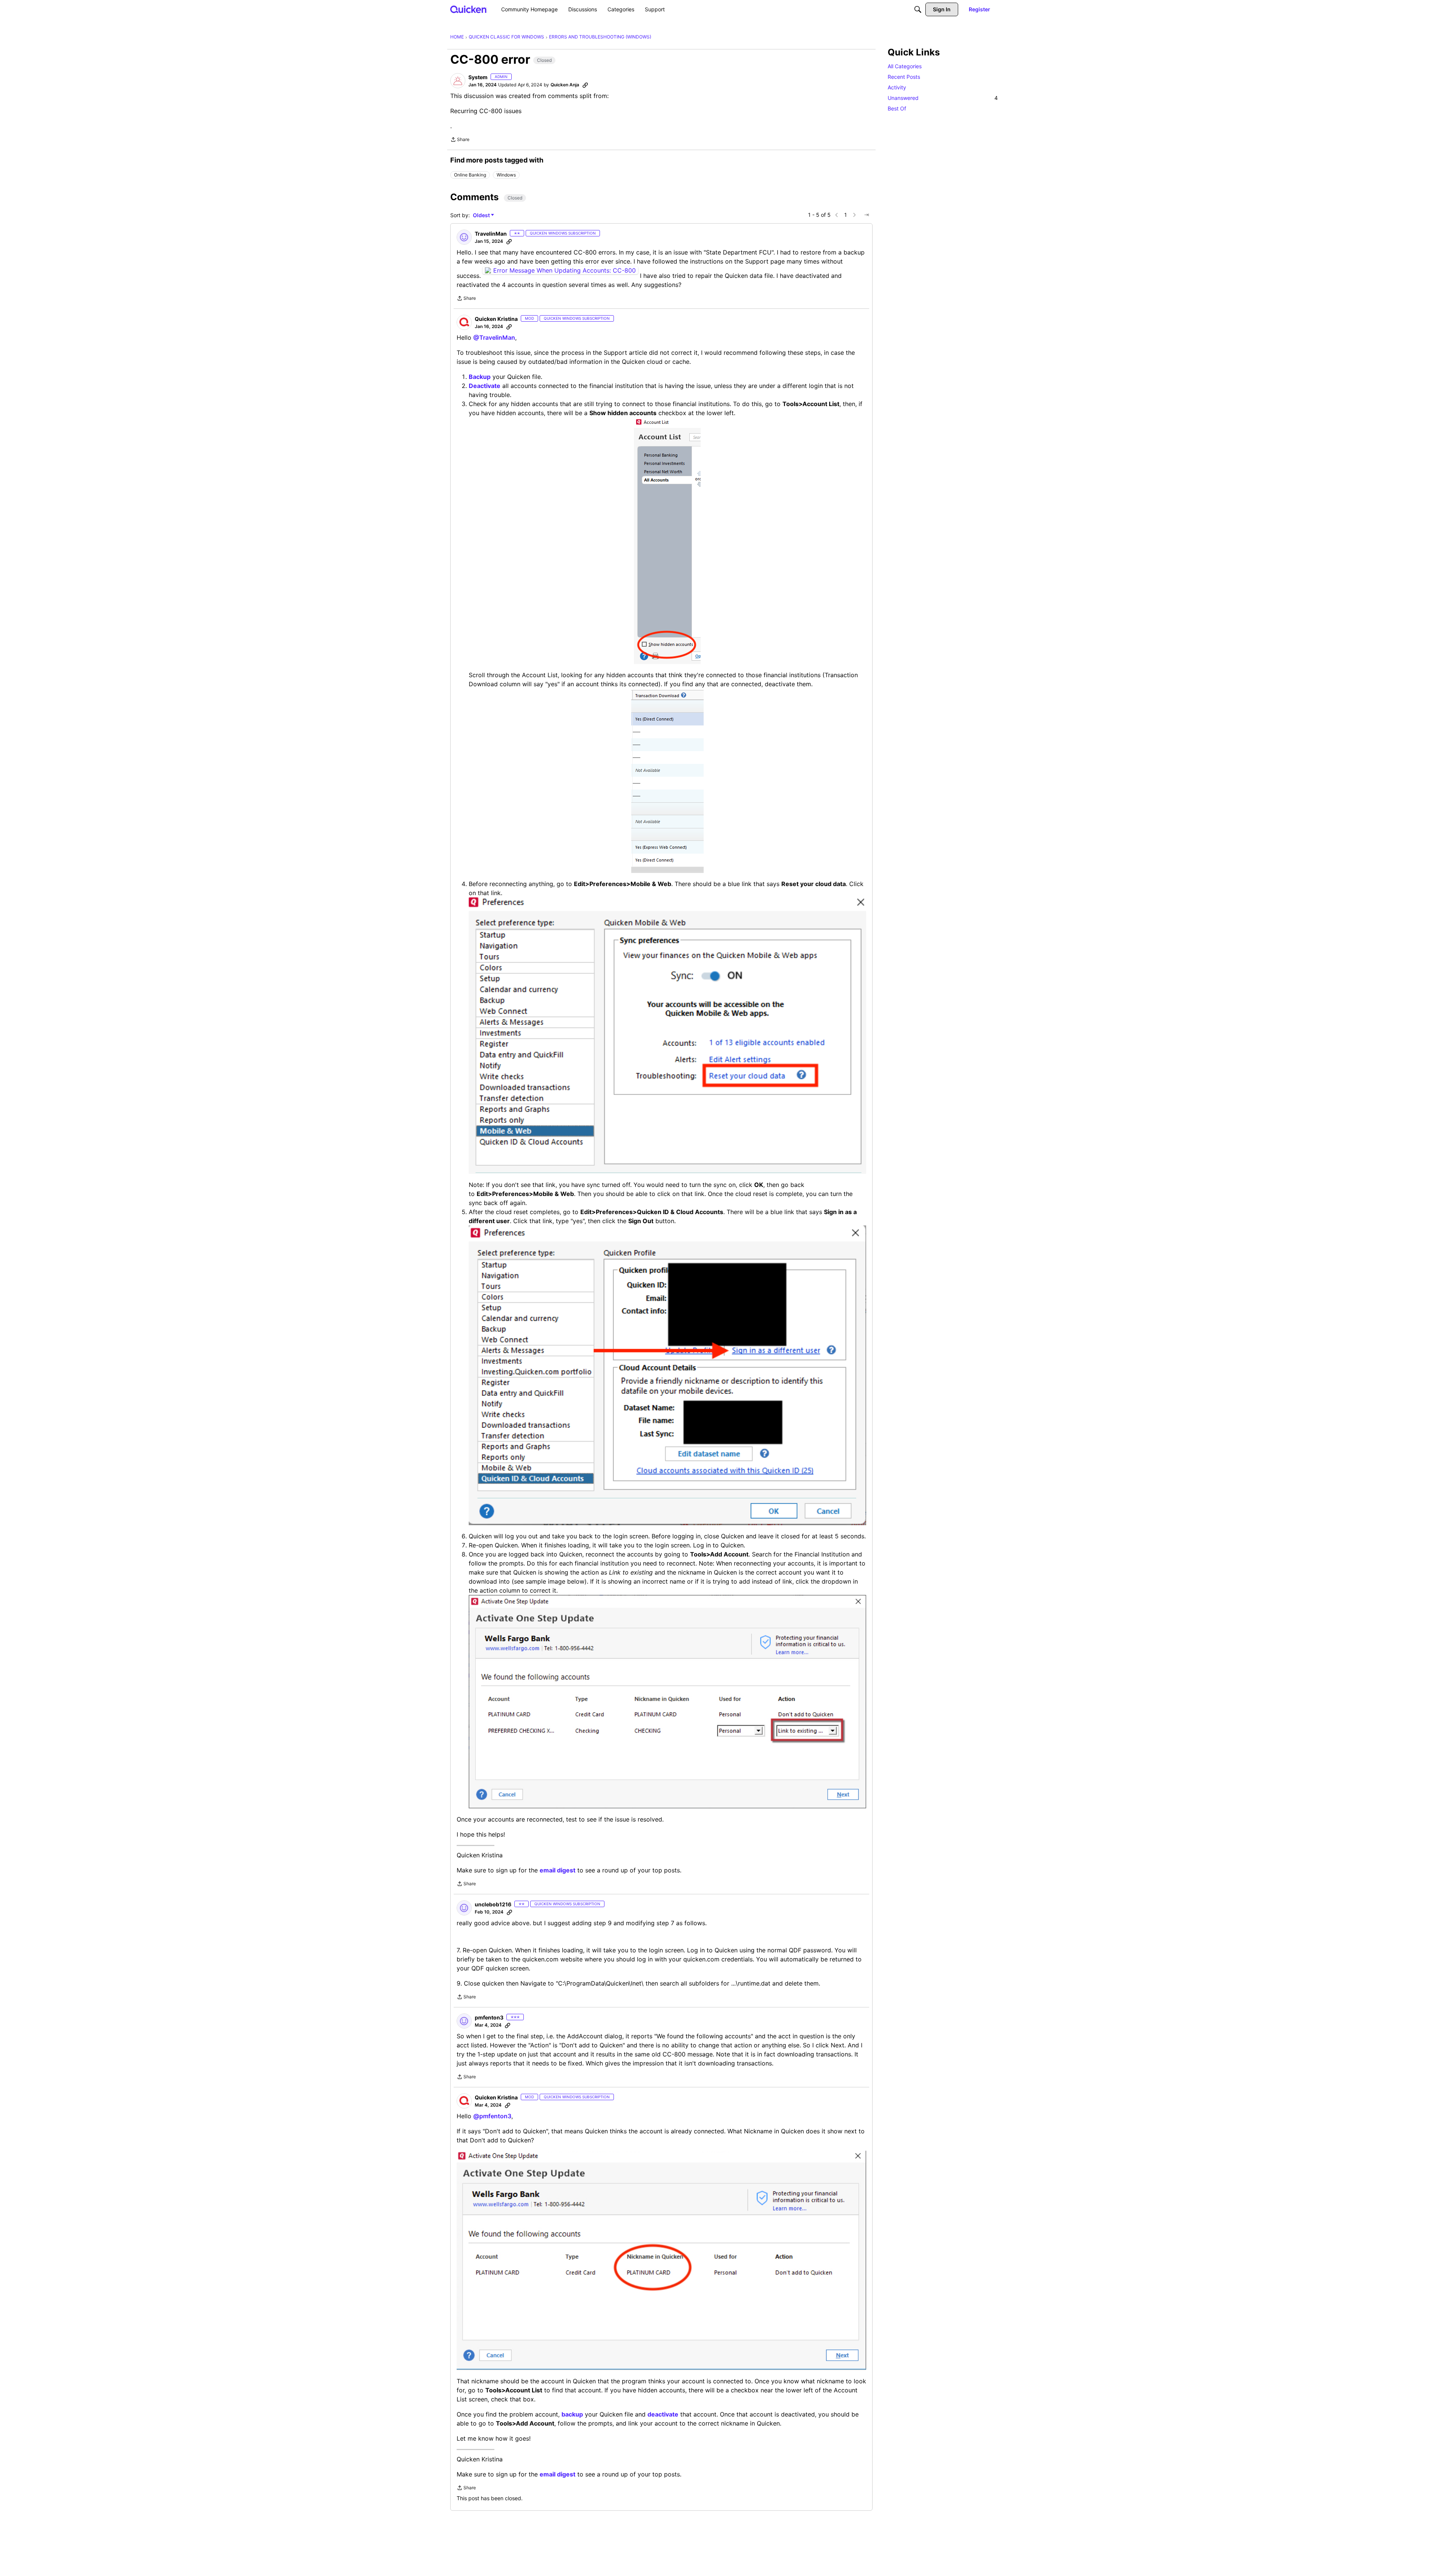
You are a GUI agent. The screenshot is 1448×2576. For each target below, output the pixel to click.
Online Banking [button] (470, 175)
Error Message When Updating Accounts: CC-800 (564, 270)
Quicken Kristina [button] (496, 319)
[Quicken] (469, 9)
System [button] (478, 77)
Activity (897, 87)
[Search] (918, 9)
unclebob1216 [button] (493, 1904)
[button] (458, 81)
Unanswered (943, 98)
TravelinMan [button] (491, 234)
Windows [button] (506, 175)
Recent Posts (904, 77)
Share (460, 140)
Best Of (897, 108)
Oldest (482, 215)
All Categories (905, 66)
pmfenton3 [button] (489, 2017)
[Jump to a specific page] (867, 215)
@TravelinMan (494, 337)
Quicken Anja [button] (565, 85)
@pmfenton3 (492, 2116)
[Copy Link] (585, 85)
